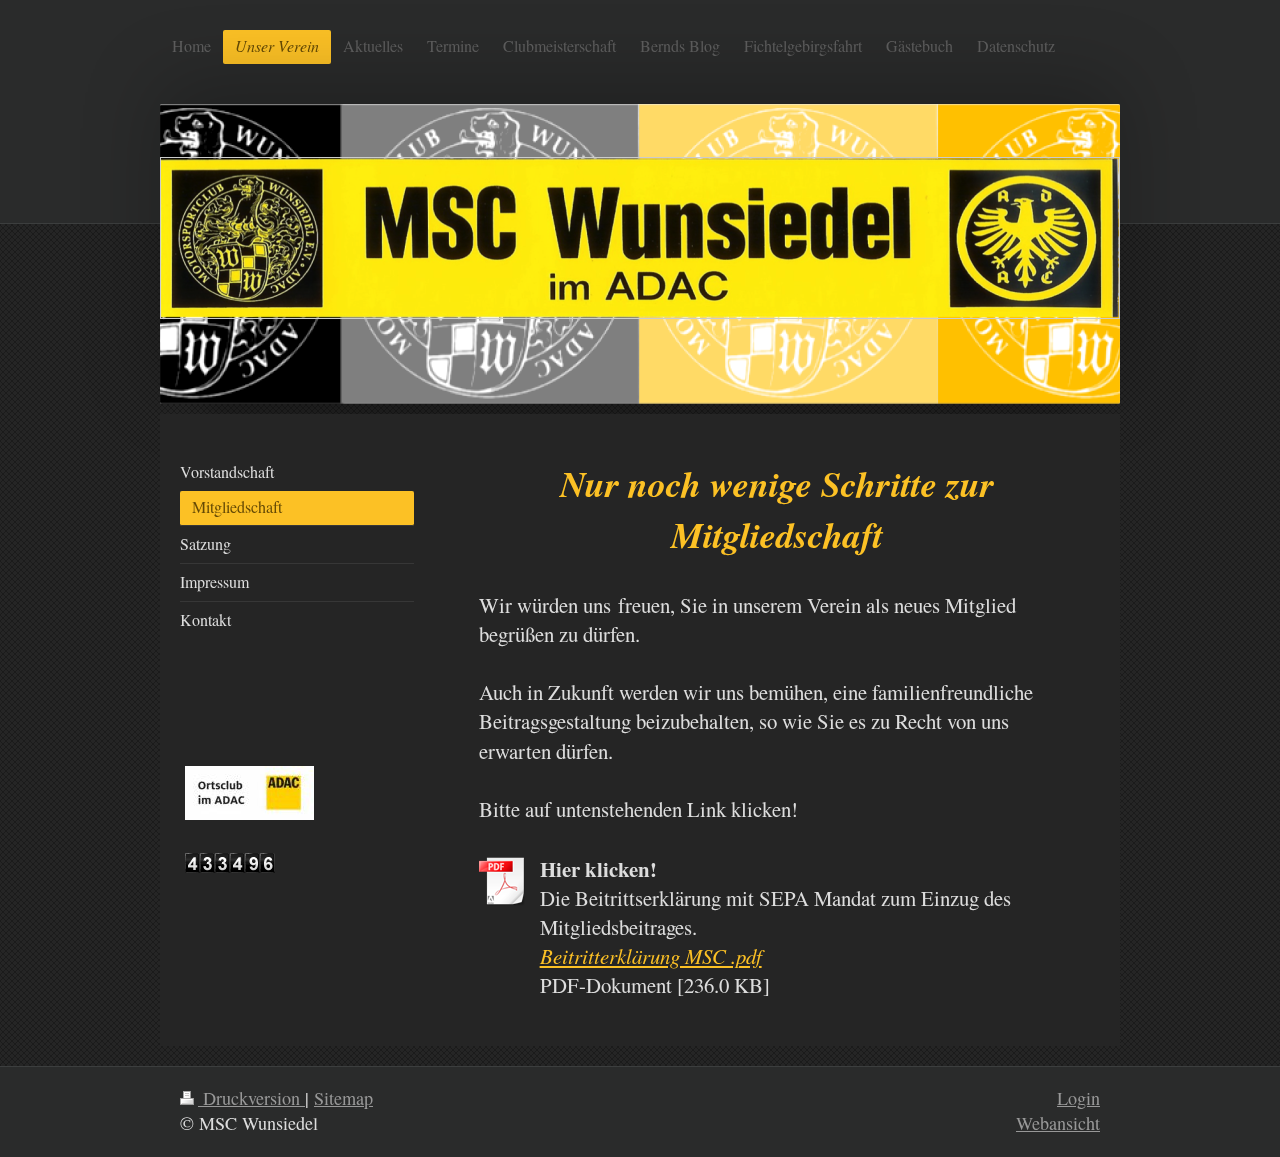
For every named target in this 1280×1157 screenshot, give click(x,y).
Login (1078, 1098)
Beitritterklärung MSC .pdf (651, 956)
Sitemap (343, 1098)
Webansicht (1058, 1123)
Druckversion (251, 1098)
